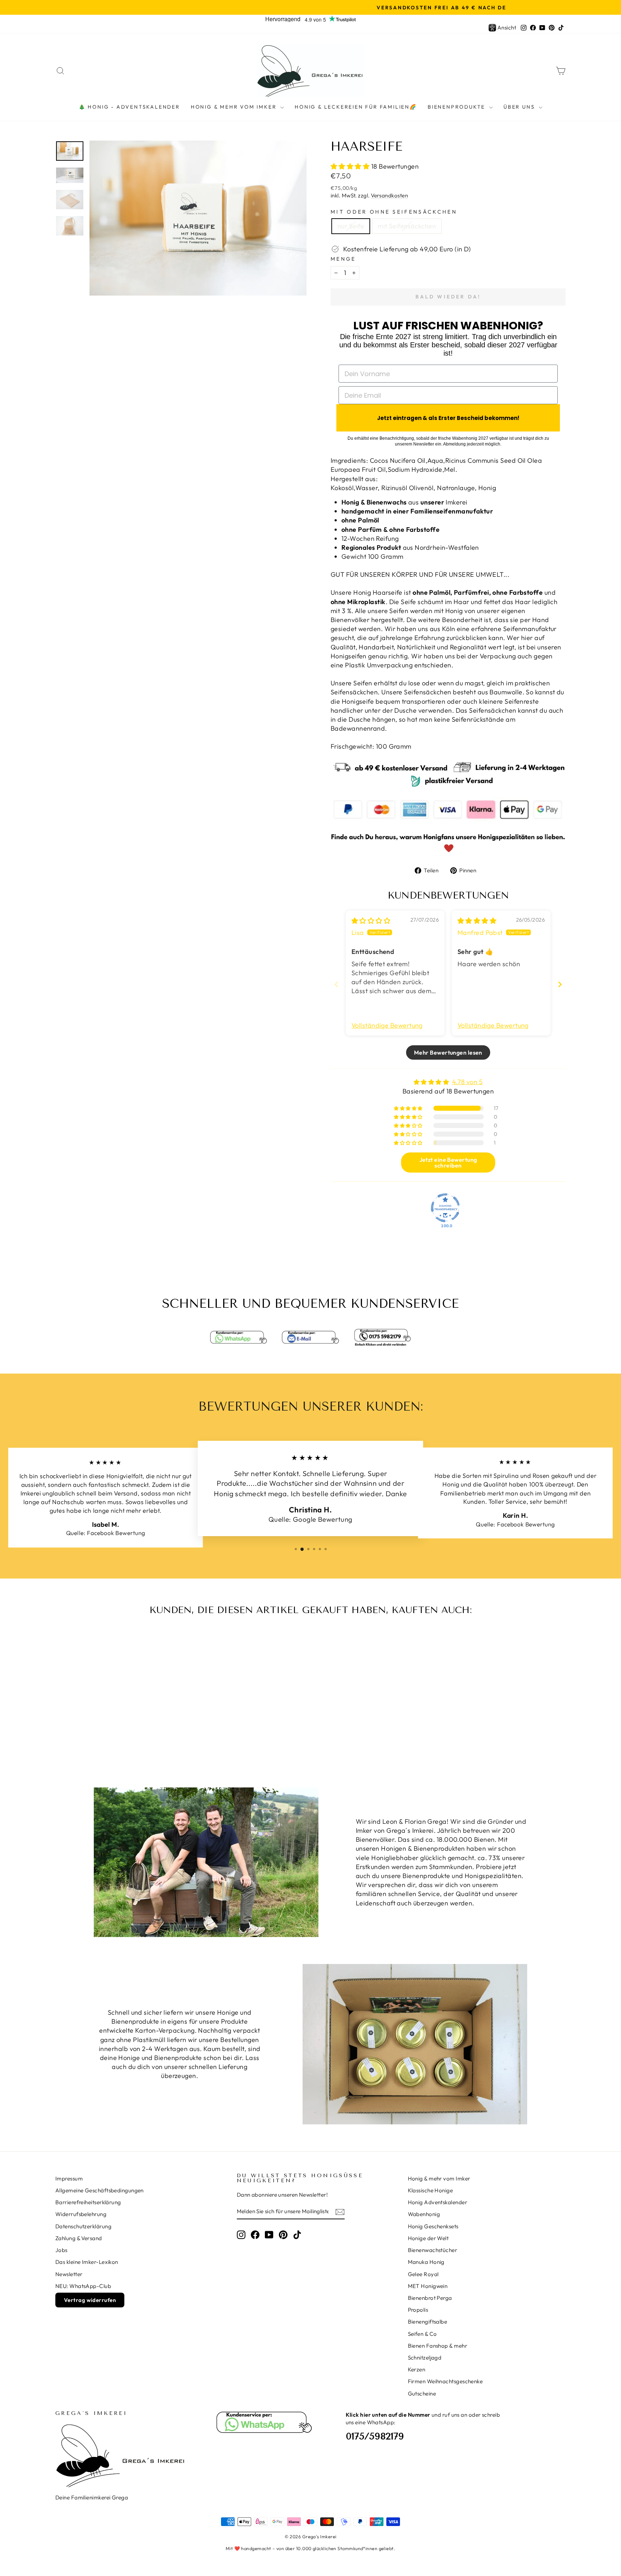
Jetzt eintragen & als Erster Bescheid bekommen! (448, 418)
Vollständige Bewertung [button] (387, 1025)
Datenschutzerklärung (83, 2226)
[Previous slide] (336, 984)
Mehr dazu (116, 1711)
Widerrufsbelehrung (81, 2214)
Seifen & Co (422, 2334)
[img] (371, 921)
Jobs (61, 2250)
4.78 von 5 (468, 1082)
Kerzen (417, 2369)
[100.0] (445, 1208)
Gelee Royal (423, 2274)
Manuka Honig (426, 2262)
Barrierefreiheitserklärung (88, 2202)
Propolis (418, 2310)
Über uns (520, 107)
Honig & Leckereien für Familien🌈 (356, 107)
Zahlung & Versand (79, 2238)
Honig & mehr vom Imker (235, 107)
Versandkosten (389, 195)
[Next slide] (560, 984)
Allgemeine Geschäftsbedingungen (100, 2190)
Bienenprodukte (457, 107)
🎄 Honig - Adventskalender (129, 107)
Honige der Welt (428, 2238)
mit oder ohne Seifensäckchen (394, 212)
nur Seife (351, 226)
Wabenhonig (424, 2214)
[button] (351, 166)
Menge (343, 259)
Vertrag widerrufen (90, 2300)
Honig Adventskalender (438, 2202)
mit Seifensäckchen (407, 226)
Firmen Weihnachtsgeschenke (445, 2381)
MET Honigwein (428, 2286)
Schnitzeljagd (425, 2358)
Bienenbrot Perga (430, 2298)
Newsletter (69, 2274)
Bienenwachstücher (433, 2250)
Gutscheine (422, 2394)
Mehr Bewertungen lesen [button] (448, 1052)
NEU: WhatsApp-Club (83, 2286)
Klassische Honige (431, 2190)
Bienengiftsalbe (428, 2322)
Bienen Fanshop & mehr (438, 2346)
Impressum (69, 2178)
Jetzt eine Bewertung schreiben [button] (448, 1163)
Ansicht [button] (507, 28)
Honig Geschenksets (433, 2226)
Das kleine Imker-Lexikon (87, 2262)
